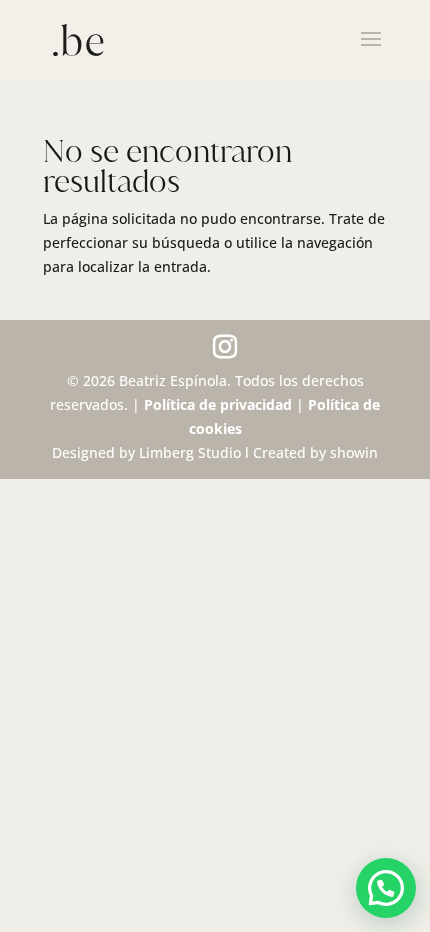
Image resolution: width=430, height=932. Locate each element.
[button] (386, 888)
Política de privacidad (218, 404)
